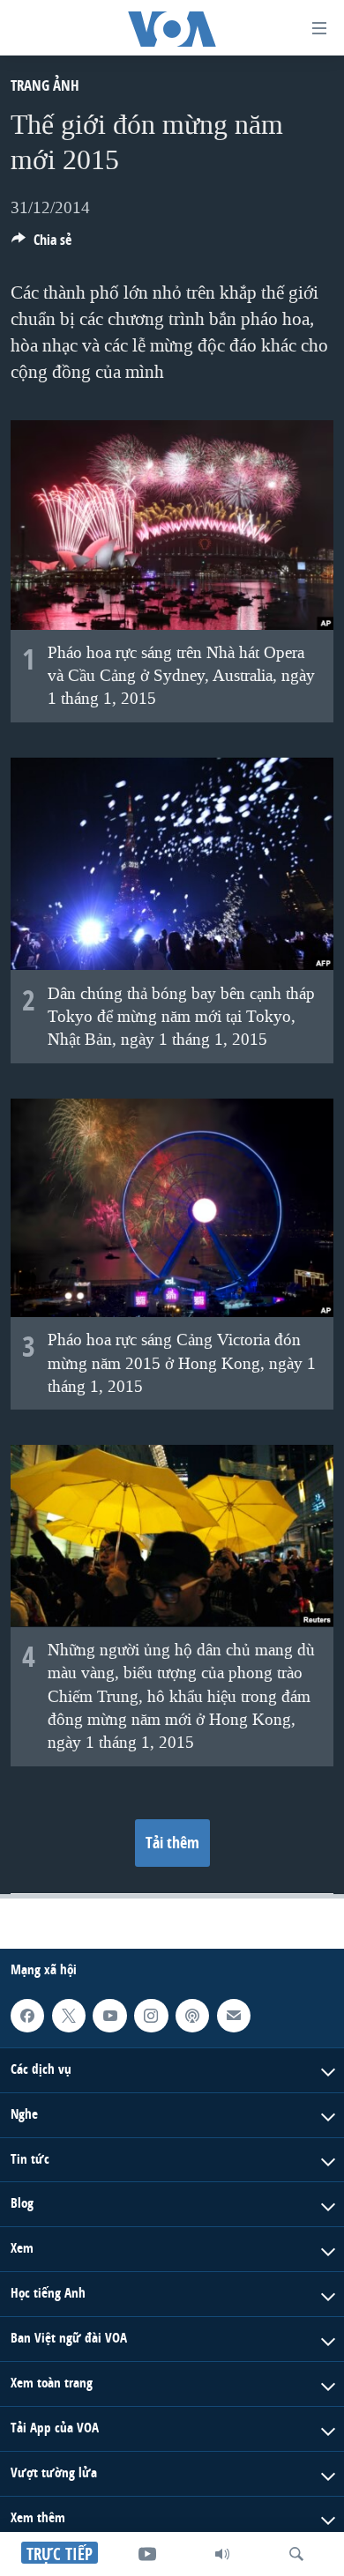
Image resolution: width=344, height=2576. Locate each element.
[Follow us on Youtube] (109, 2016)
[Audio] (222, 2554)
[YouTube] (147, 2554)
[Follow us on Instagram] (151, 2016)
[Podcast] (192, 2016)
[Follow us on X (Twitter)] (69, 2016)
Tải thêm (172, 1843)
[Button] (41, 244)
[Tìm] (296, 2554)
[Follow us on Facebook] (27, 2016)
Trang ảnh (45, 85)
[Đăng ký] (234, 2016)
